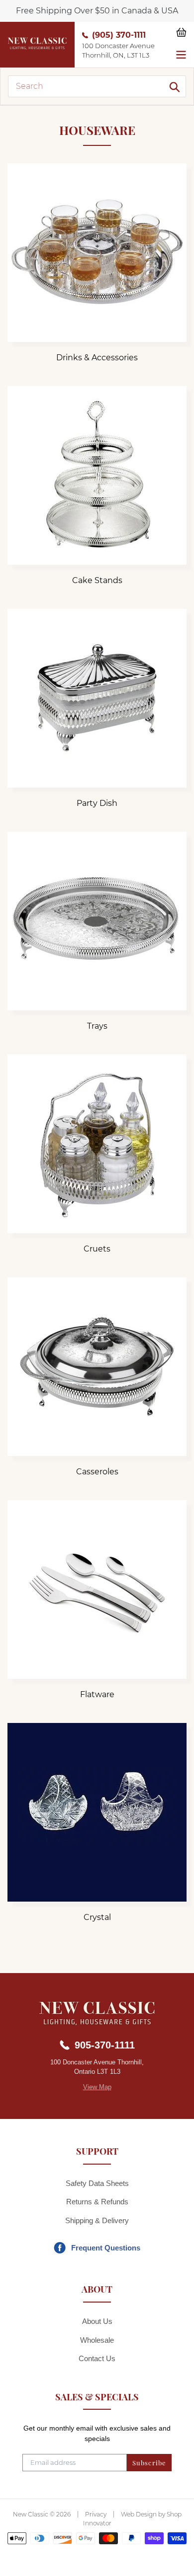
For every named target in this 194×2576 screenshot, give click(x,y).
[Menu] (181, 54)
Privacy (96, 2514)
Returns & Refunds (97, 2202)
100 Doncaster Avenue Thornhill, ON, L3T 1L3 (118, 51)
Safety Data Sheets (97, 2183)
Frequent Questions (106, 2248)
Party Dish (97, 803)
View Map (97, 2087)
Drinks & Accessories (97, 358)
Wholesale (97, 2340)
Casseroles (97, 1472)
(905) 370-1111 (119, 35)
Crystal (97, 1917)
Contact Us (97, 2358)
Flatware (97, 1694)
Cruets (97, 1249)
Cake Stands (97, 580)
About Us (97, 2321)
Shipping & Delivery (97, 2220)
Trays (97, 1026)
